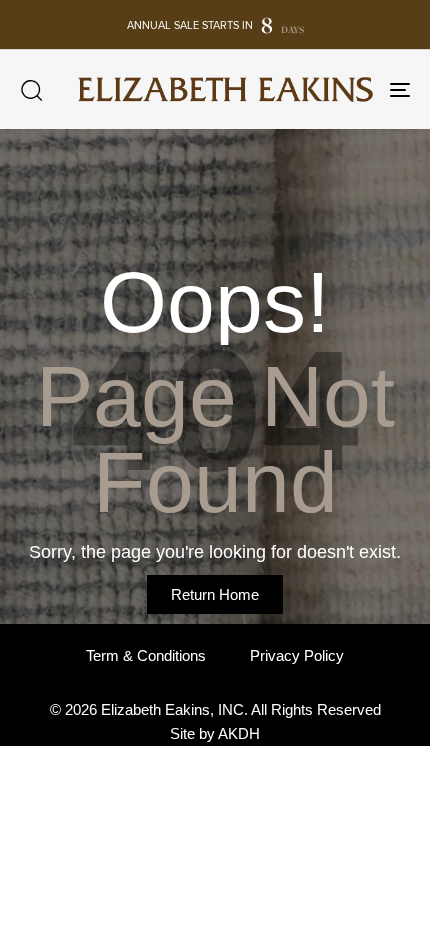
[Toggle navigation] (345, 89)
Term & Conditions (146, 655)
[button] (31, 90)
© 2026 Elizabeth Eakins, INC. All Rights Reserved (215, 709)
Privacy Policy (297, 655)
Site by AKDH (215, 733)
